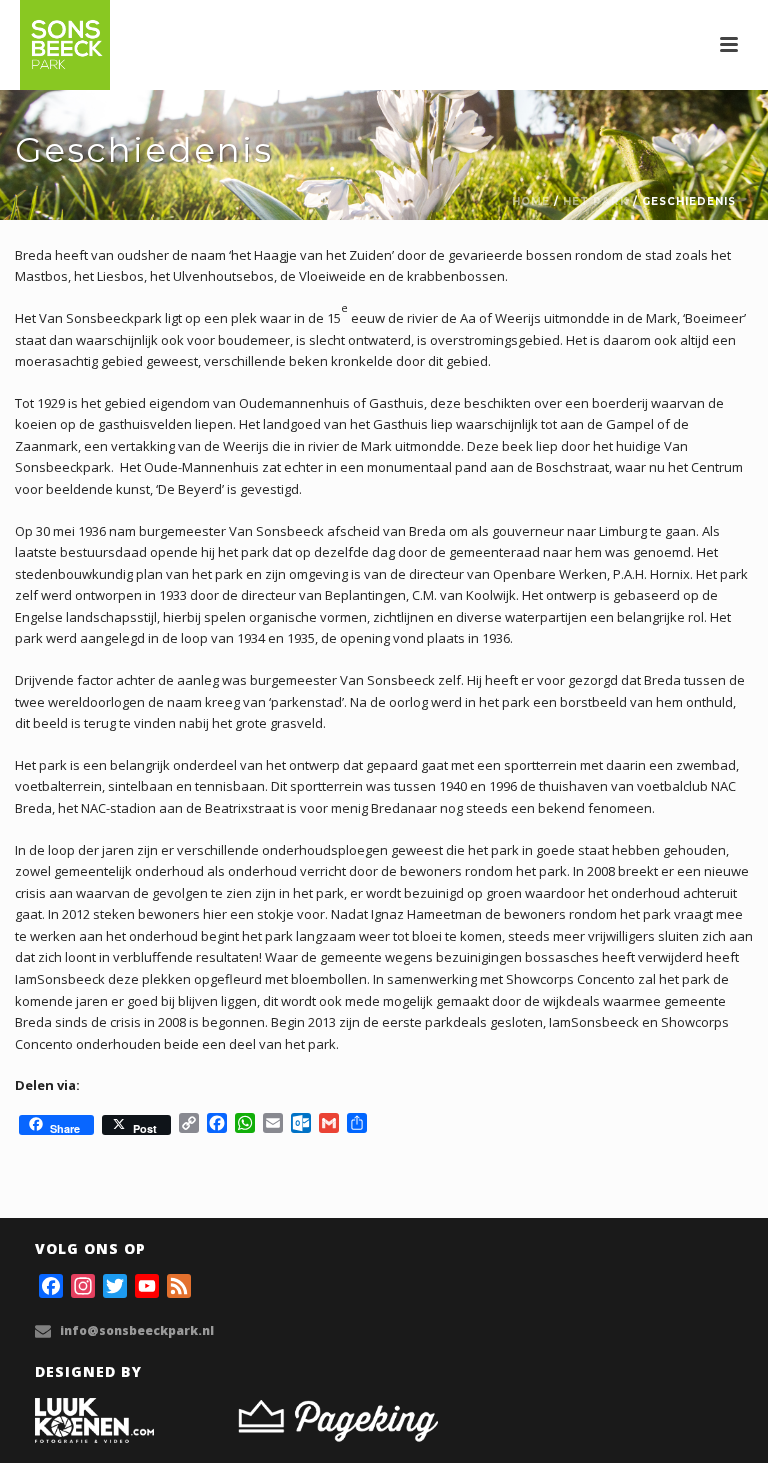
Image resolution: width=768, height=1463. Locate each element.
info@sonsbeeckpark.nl (137, 1330)
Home (531, 201)
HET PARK (596, 201)
